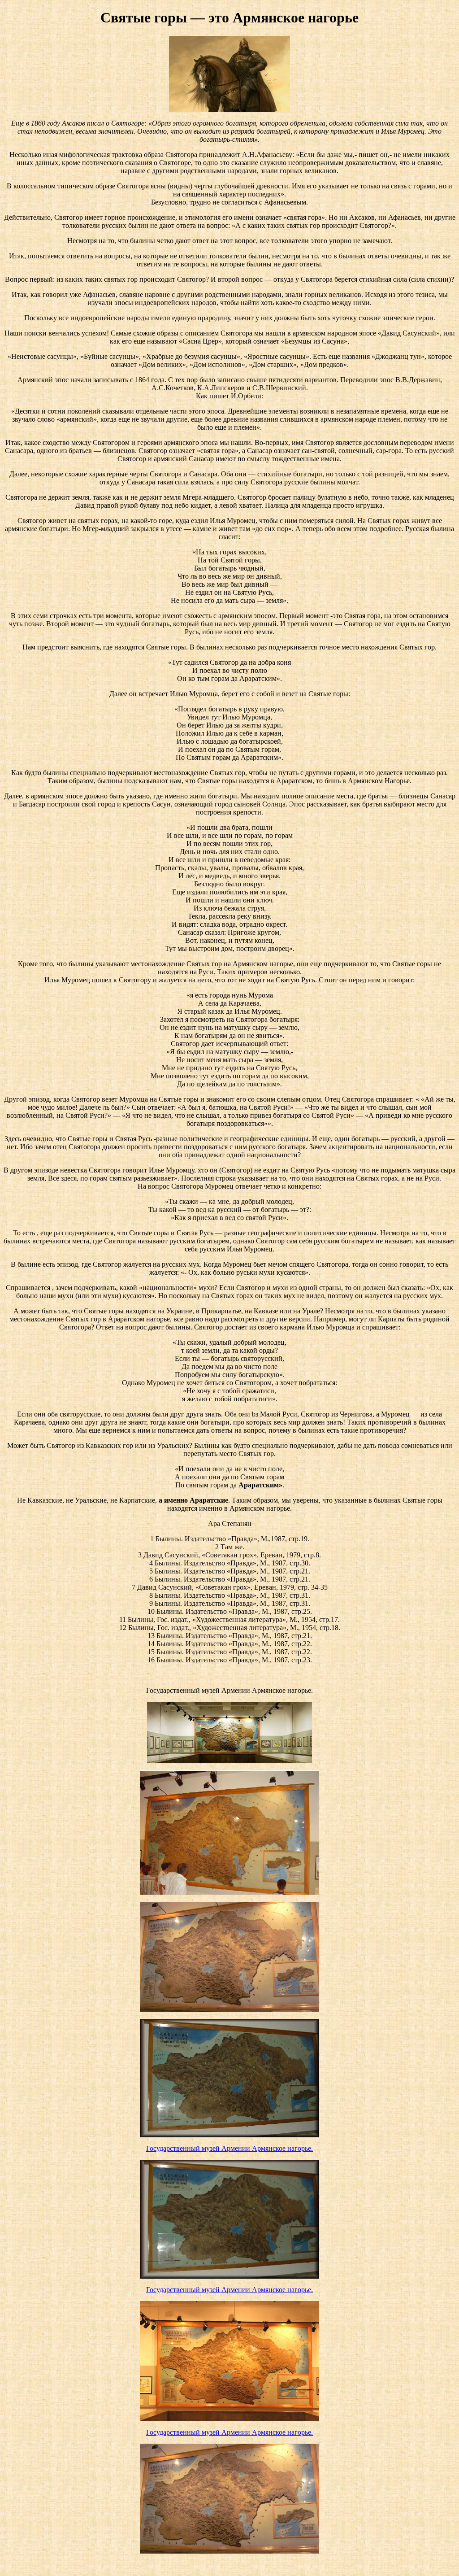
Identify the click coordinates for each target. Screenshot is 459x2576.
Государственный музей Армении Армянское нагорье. (229, 2148)
